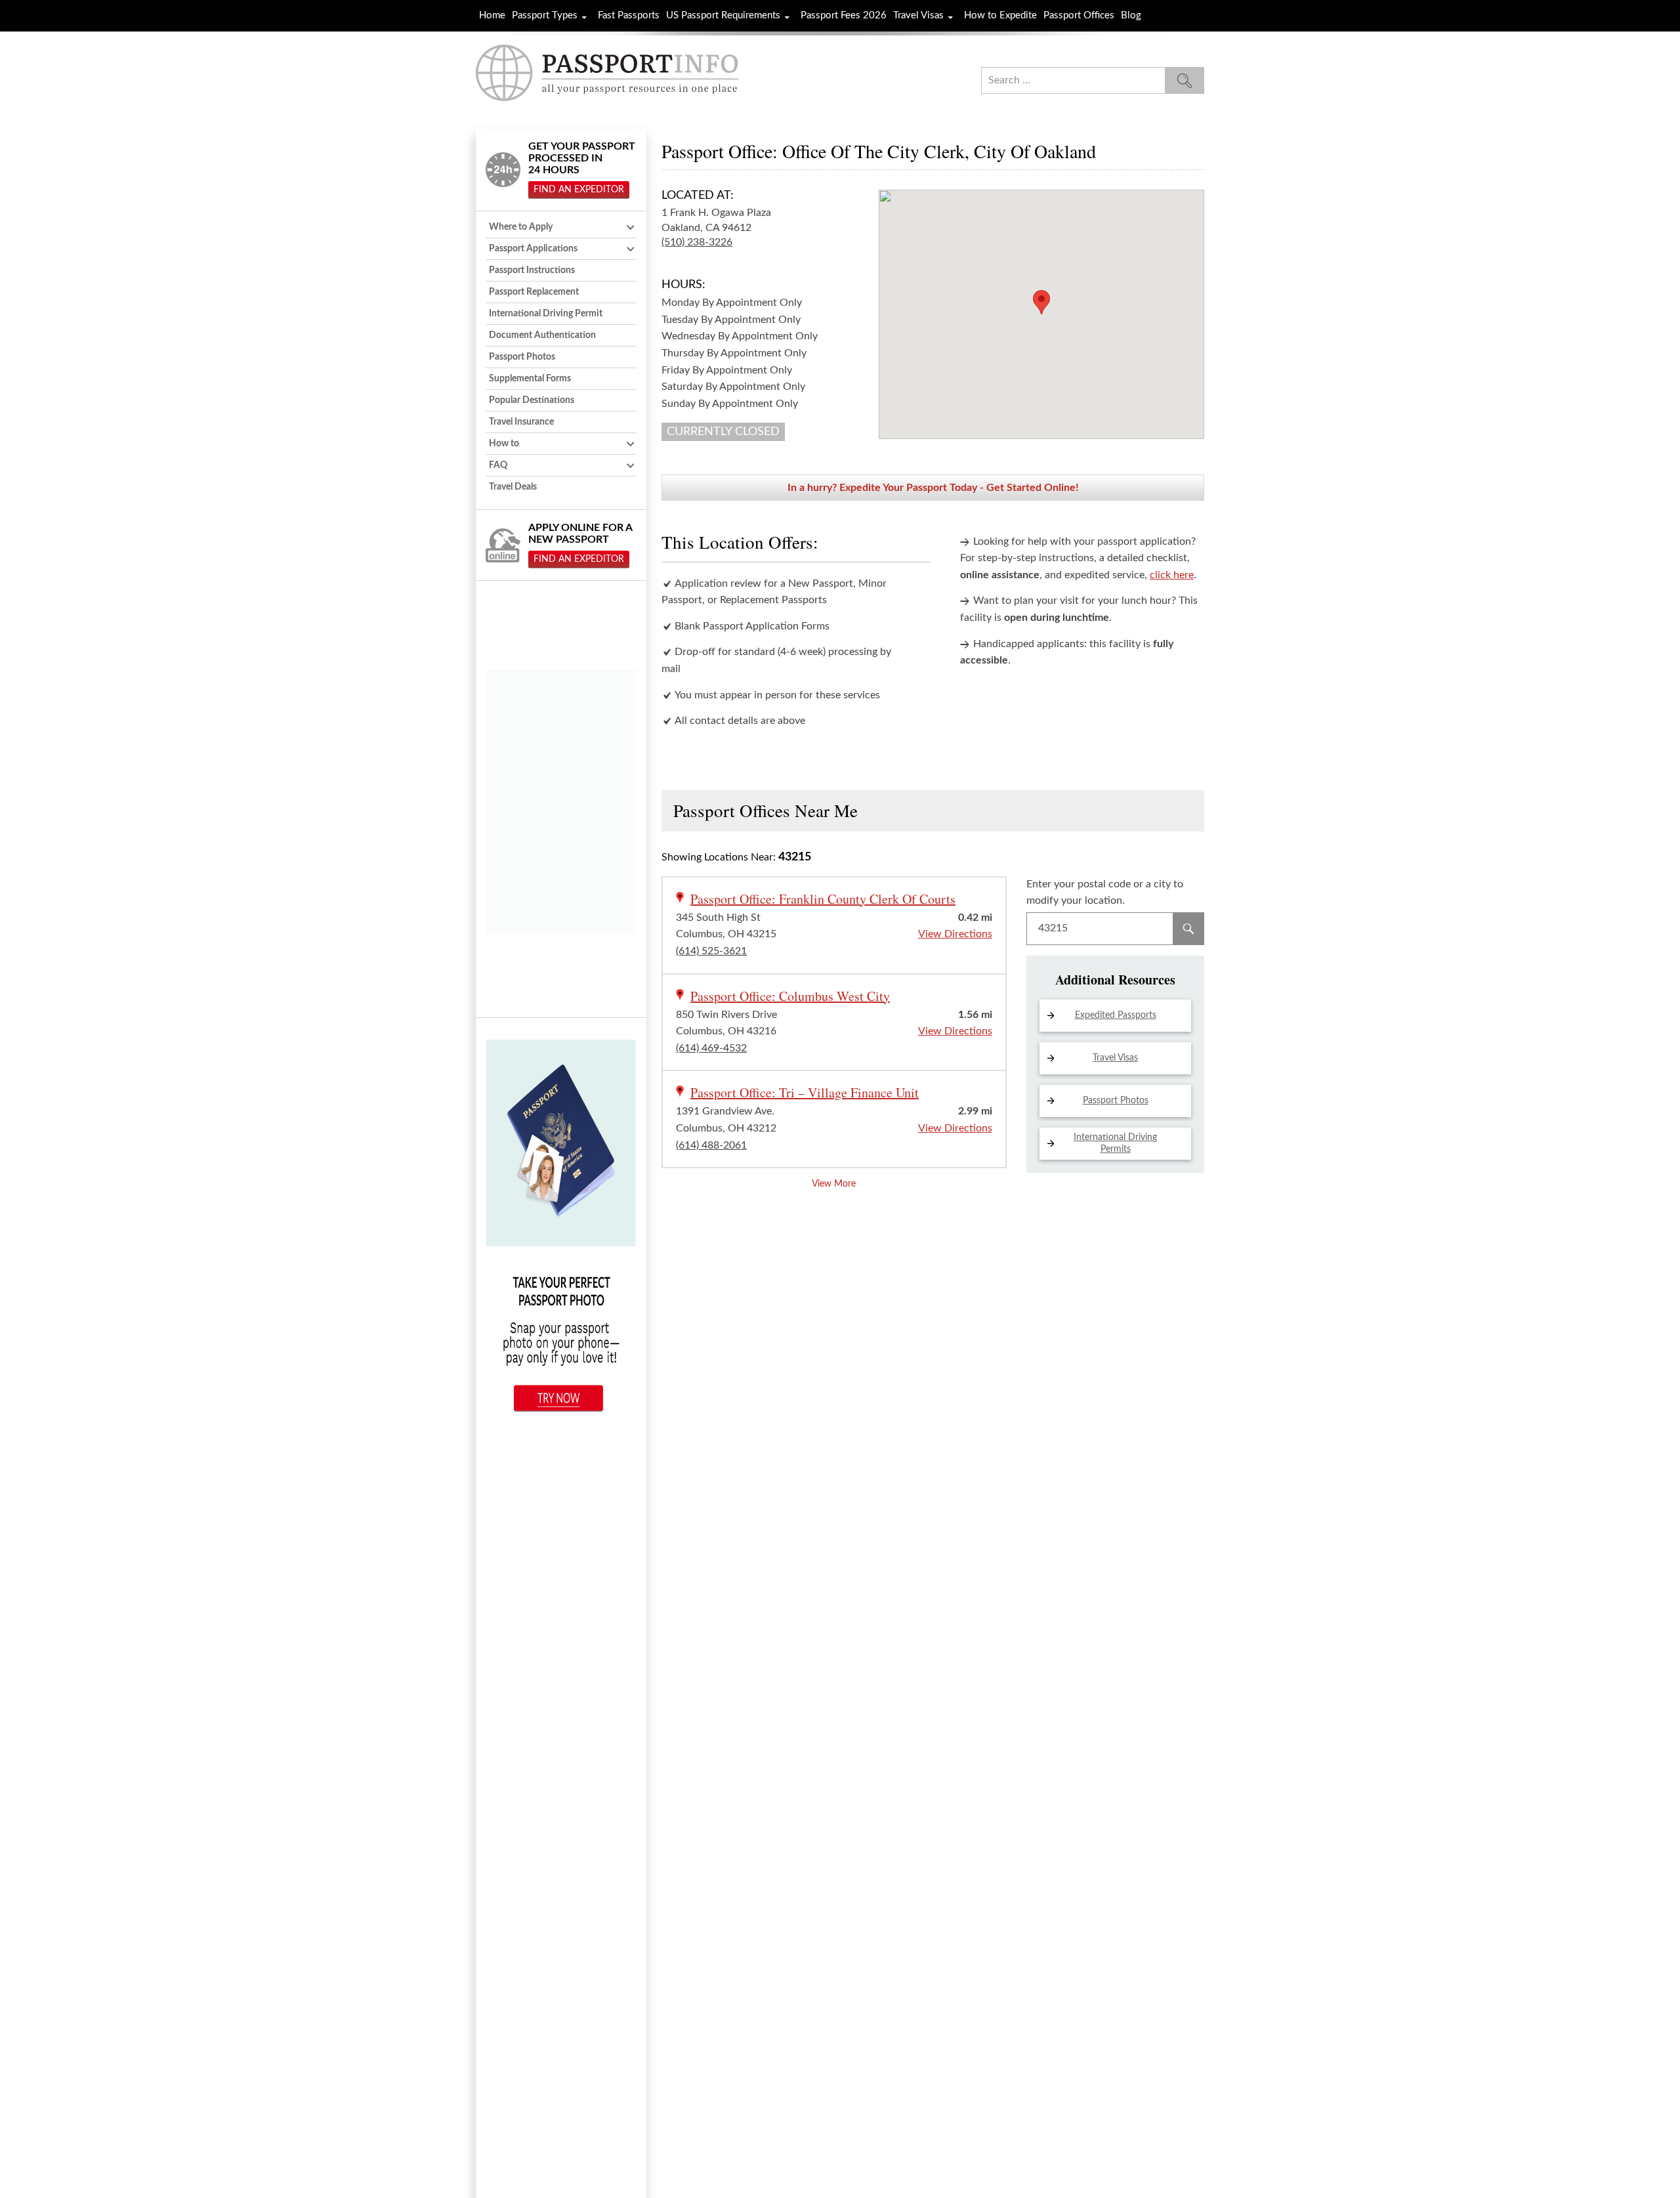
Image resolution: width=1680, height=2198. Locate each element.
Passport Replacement (534, 292)
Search (1188, 929)
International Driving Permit (546, 314)
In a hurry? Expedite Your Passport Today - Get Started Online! (933, 488)
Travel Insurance (521, 422)
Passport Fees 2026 (844, 15)
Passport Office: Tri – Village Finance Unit (805, 1092)
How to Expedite (1000, 15)
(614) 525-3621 (711, 951)
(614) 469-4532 (711, 1048)
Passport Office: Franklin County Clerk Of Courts (823, 899)
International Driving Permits (1115, 1143)
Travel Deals (513, 487)
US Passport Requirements (723, 15)
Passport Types (545, 15)
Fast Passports (629, 15)
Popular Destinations (532, 400)
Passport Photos (1116, 1101)
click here (1172, 575)
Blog (1131, 15)
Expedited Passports (1116, 1015)
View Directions (955, 934)
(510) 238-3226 (697, 242)
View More (834, 1184)
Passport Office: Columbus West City (790, 996)
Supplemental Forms (530, 379)
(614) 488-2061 (711, 1145)
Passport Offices (1079, 15)
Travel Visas (918, 15)
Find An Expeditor (579, 190)
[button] (1041, 302)
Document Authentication (542, 335)
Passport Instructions (532, 270)
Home (492, 15)
